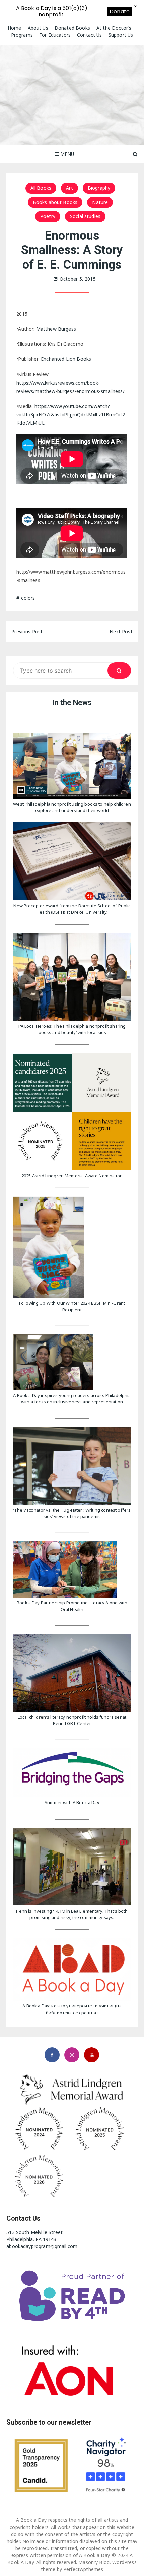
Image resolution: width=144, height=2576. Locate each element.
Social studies (85, 216)
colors (28, 598)
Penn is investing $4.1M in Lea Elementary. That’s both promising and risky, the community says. (72, 1914)
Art (69, 188)
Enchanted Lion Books (66, 359)
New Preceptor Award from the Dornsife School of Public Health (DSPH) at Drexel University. (72, 909)
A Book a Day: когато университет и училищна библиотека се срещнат (72, 2009)
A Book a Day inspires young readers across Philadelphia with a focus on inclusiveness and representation (72, 1399)
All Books (41, 188)
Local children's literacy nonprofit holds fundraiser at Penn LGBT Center (72, 1720)
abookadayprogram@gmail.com (42, 2246)
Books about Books (55, 202)
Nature (100, 202)
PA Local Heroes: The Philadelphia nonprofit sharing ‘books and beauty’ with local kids (72, 1029)
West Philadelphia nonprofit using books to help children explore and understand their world (72, 807)
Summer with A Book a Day (72, 1802)
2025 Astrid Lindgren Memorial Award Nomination (72, 1176)
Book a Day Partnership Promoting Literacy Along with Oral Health (72, 1606)
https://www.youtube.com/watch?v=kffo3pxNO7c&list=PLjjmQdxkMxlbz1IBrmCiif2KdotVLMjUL (70, 415)
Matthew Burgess (56, 329)
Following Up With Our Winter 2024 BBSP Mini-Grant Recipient (72, 1306)
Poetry (48, 216)
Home (15, 28)
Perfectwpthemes (83, 2569)
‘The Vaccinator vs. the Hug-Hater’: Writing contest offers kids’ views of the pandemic (72, 1513)
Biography (99, 188)
